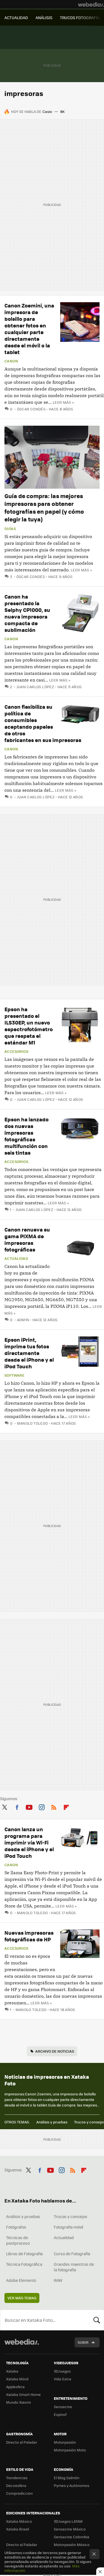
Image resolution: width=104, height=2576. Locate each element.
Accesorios (16, 1051)
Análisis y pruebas (52, 2122)
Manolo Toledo (32, 1423)
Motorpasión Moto (70, 2450)
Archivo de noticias (55, 2051)
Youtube (29, 1806)
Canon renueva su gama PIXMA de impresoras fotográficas (27, 1239)
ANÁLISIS (44, 17)
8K (62, 111)
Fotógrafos (16, 2227)
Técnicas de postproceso (18, 2240)
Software (14, 1375)
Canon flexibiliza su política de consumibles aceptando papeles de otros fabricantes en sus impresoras (43, 723)
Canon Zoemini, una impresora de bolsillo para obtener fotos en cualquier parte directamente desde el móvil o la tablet (29, 329)
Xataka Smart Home (23, 2394)
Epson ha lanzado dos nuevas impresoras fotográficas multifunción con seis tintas (26, 1136)
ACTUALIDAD (16, 17)
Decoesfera (16, 2485)
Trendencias (17, 2478)
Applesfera (15, 2387)
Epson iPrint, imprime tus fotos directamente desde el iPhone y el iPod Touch (29, 1353)
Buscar (97, 2320)
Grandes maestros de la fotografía (74, 2267)
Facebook (17, 1806)
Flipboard (66, 1806)
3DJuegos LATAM (68, 2521)
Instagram (42, 1806)
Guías (10, 529)
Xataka (12, 2371)
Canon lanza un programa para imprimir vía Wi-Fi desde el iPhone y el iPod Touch (29, 1842)
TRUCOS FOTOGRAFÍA (80, 17)
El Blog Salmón (67, 2478)
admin (23, 1320)
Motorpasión (65, 2442)
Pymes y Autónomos (72, 2485)
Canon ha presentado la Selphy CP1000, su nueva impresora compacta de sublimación (27, 613)
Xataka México (19, 2521)
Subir (83, 2342)
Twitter (4, 1806)
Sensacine (63, 2407)
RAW (58, 2280)
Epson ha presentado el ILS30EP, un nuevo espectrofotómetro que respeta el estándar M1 (29, 1026)
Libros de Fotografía (24, 2254)
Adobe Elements (21, 2280)
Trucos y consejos (71, 2216)
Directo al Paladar (22, 2442)
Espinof (60, 2414)
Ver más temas (22, 2298)
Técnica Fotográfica (24, 2264)
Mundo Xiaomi (18, 2402)
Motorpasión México (72, 2545)
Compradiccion (19, 2493)
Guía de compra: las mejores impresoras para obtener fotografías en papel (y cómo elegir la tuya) (44, 507)
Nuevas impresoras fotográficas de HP (29, 1936)
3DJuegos (62, 2371)
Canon (11, 361)
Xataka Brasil (17, 2529)
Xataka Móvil (17, 2379)
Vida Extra (63, 2379)
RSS (54, 1806)
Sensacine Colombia (72, 2537)
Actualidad (16, 1258)
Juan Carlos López (35, 687)
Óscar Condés (31, 409)
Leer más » (63, 402)
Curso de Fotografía (72, 2254)
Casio (47, 111)
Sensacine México (70, 2529)
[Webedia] (91, 4)
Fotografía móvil (69, 2227)
